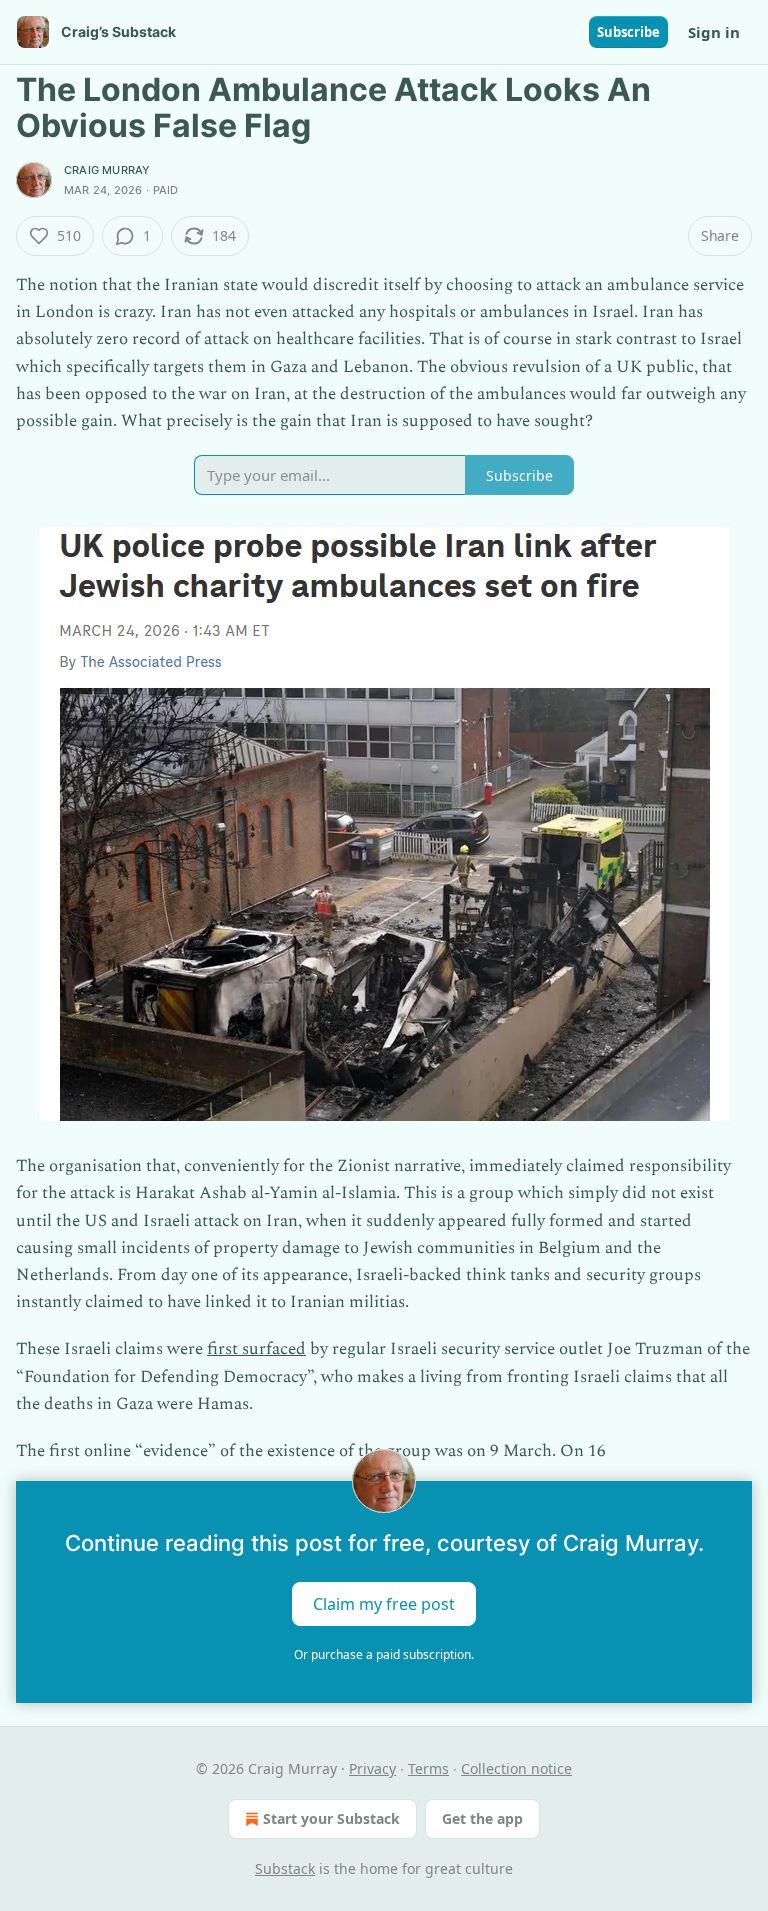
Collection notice (516, 1768)
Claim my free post (384, 1604)
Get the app (482, 1818)
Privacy (372, 1768)
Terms (428, 1768)
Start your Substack (331, 1818)
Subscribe (628, 32)
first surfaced (256, 1349)
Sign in (714, 32)
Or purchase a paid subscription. (384, 1654)
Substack (285, 1868)
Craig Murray (107, 170)
